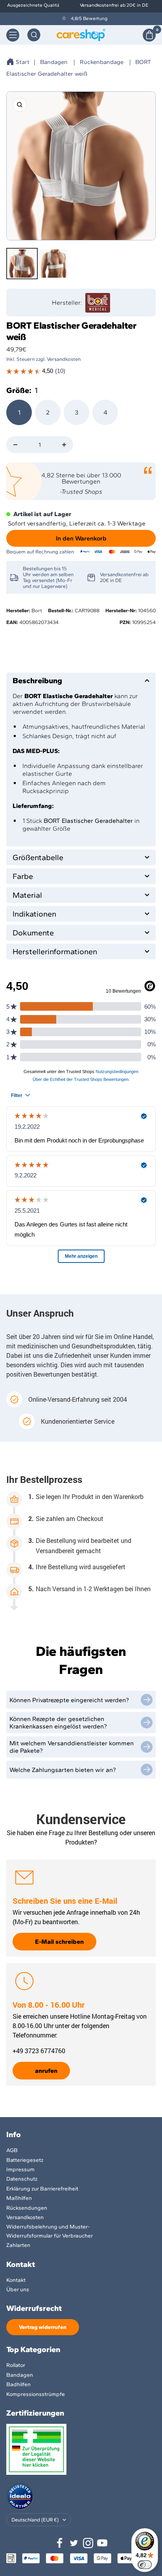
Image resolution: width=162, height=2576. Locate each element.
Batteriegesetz (25, 2160)
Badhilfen (18, 2384)
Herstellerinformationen (55, 951)
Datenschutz (22, 2179)
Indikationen (34, 914)
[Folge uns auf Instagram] (88, 2543)
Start (23, 62)
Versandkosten (25, 2217)
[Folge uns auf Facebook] (60, 2543)
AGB (12, 2150)
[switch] (145, 2565)
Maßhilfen (19, 2198)
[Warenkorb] (149, 35)
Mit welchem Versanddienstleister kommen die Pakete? (72, 1747)
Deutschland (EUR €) (35, 2520)
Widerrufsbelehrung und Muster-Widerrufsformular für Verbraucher (50, 2231)
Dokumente (33, 933)
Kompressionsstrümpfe (36, 2394)
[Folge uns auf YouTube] (102, 2543)
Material (27, 895)
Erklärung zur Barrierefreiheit (42, 2189)
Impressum (20, 2169)
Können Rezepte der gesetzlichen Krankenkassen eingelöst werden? (58, 1723)
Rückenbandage (102, 62)
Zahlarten (18, 2245)
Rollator (16, 2365)
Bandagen (54, 62)
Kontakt (16, 2280)
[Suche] (34, 35)
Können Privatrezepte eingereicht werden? (69, 1700)
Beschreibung (37, 680)
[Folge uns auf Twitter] (74, 2543)
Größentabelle (38, 857)
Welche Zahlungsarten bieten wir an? (63, 1770)
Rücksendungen (27, 2208)
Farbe (23, 876)
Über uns (18, 2289)
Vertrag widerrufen (43, 2327)
